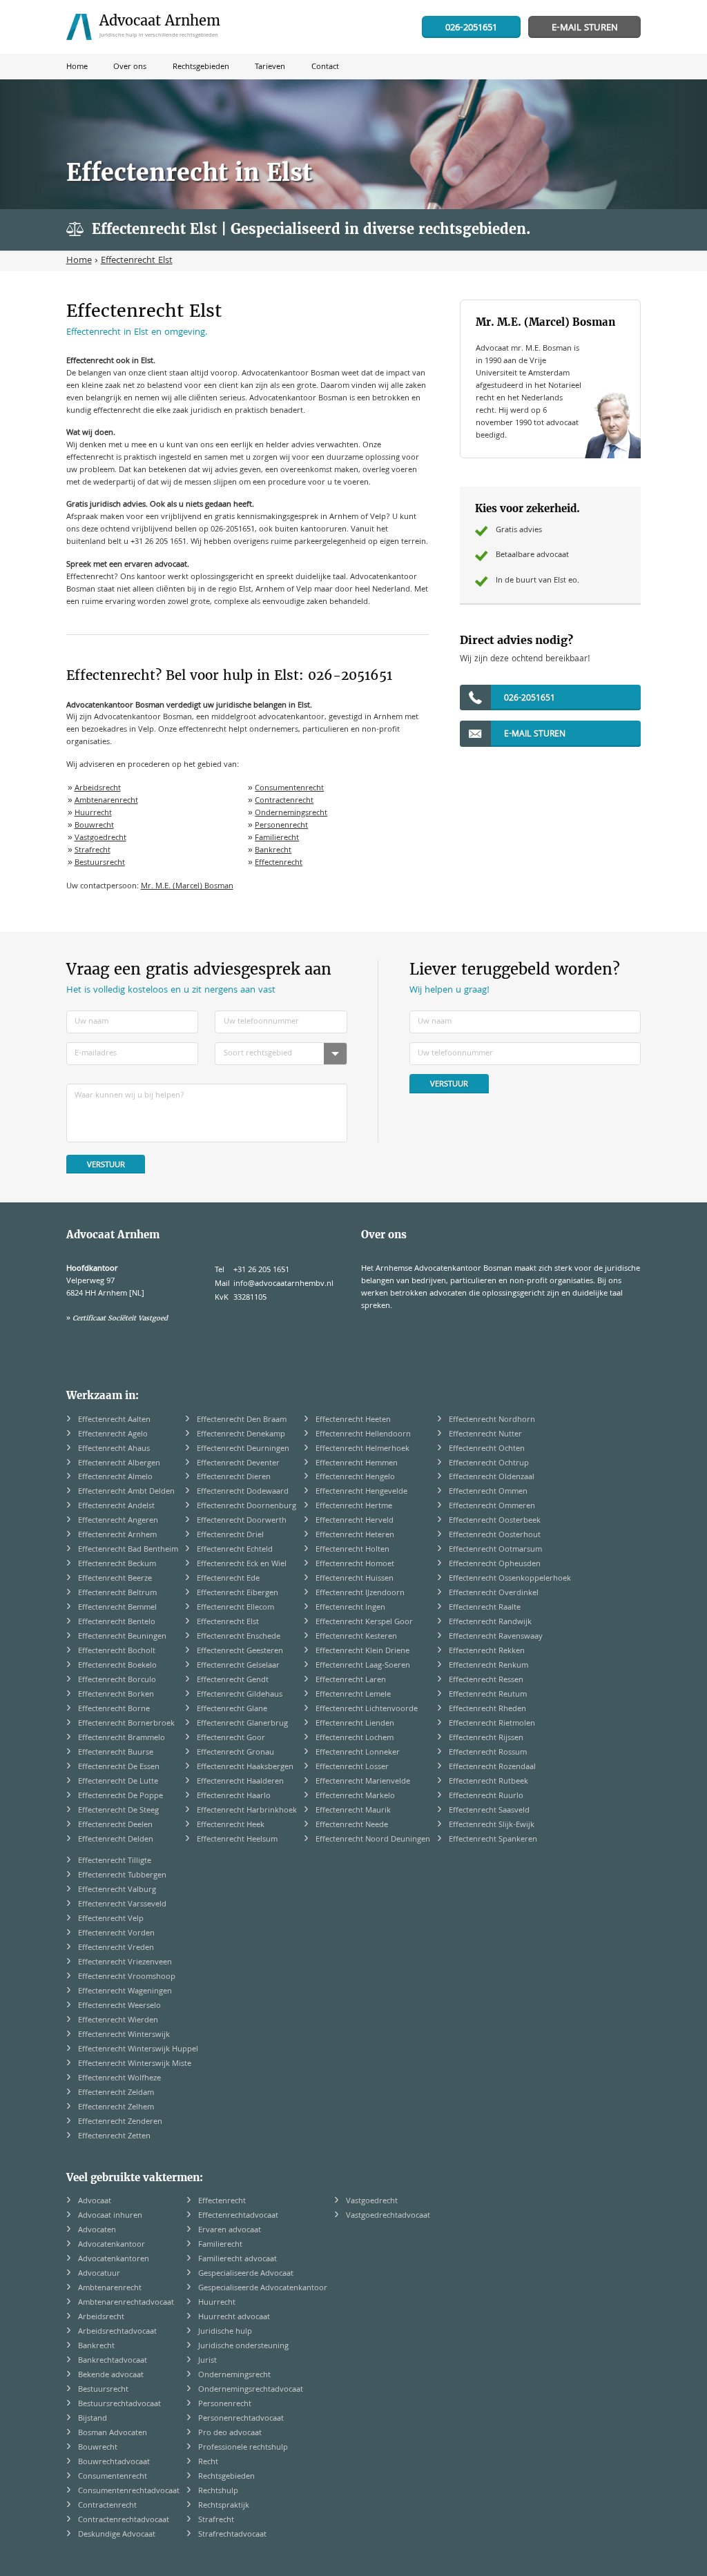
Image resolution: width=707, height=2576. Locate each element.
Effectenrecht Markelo (355, 1796)
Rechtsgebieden (226, 2477)
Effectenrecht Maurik (353, 1811)
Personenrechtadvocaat (241, 2419)
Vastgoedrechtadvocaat (388, 2216)
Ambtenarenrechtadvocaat (126, 2303)
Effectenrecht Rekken (487, 1651)
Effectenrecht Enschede (239, 1637)
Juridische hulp (225, 2332)
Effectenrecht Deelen (115, 1825)
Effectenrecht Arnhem (117, 1535)
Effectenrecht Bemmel (117, 1608)
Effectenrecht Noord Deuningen (373, 1840)
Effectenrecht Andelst (116, 1506)
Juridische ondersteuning (243, 2346)
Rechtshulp (218, 2491)
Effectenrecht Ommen (488, 1492)
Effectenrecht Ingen (350, 1608)
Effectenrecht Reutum (488, 1695)
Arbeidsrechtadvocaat (117, 2332)
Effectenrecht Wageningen (125, 1992)
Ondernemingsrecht (291, 813)
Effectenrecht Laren (351, 1680)
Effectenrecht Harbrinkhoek (247, 1811)
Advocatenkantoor (112, 2245)
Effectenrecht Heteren (355, 1535)
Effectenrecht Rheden (487, 1709)
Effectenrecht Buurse (116, 1753)
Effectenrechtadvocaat (238, 2216)
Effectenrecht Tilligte (115, 1861)
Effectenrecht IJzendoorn (360, 1593)
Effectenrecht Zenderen (120, 2122)
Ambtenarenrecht (106, 801)
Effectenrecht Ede (228, 1579)
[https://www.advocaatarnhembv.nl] (148, 27)
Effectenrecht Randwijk (490, 1622)
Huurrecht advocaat (234, 2318)
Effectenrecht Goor (231, 1738)
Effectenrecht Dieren (234, 1477)
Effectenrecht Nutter (485, 1435)
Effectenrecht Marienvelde (363, 1782)
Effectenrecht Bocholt (117, 1651)
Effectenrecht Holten (352, 1550)
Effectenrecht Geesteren (240, 1651)
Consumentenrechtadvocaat (129, 2491)
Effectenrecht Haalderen (240, 1782)
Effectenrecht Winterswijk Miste (135, 2064)
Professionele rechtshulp (243, 2448)
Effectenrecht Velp (111, 1919)
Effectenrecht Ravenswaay (496, 1637)
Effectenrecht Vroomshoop (127, 1977)
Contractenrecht (284, 801)
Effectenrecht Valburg (117, 1890)
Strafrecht (93, 851)
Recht (208, 2462)
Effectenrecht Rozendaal (492, 1767)
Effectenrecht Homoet (355, 1564)
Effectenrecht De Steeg (118, 1811)
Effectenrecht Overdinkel (494, 1593)
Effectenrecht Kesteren (356, 1637)
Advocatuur (99, 2274)
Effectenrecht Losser (352, 1767)
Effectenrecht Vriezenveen (125, 1963)
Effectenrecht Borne (114, 1709)
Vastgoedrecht (100, 838)
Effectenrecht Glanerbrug (242, 1724)
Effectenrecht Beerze (115, 1579)
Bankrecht (273, 851)
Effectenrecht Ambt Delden (126, 1492)
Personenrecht (281, 826)
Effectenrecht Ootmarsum (495, 1550)
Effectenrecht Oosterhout (495, 1535)
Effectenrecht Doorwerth (242, 1521)
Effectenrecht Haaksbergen (245, 1767)
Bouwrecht (94, 826)
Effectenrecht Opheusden (495, 1564)
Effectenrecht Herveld (355, 1521)
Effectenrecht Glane (232, 1709)
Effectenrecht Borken (116, 1695)
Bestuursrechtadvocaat (119, 2404)
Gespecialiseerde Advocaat (246, 2274)
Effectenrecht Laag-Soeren (363, 1666)
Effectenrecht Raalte (485, 1608)
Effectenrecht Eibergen (238, 1593)
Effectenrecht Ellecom (235, 1608)
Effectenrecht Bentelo (117, 1622)
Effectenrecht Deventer (238, 1464)
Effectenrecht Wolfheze (119, 2079)
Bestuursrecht (100, 863)
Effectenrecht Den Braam (242, 1420)
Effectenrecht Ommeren (492, 1506)
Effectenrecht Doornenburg (246, 1506)
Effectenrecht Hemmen (357, 1464)
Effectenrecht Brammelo (122, 1738)
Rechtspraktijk (224, 2506)
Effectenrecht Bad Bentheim (128, 1550)
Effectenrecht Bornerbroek (126, 1724)
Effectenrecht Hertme (354, 1506)
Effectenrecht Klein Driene (362, 1651)
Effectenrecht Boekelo (117, 1666)
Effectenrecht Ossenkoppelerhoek (510, 1579)
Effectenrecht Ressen (486, 1680)
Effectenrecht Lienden (355, 1724)
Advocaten (97, 2231)
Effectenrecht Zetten (114, 2137)
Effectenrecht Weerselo (119, 2006)
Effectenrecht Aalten (114, 1420)
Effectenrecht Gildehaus (240, 1695)
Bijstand (93, 2419)
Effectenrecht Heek (231, 1825)
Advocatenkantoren (114, 2260)
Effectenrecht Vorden (116, 1934)
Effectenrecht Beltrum (117, 1593)
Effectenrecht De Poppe (120, 1796)
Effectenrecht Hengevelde (361, 1492)
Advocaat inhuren (110, 2216)
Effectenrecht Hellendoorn (363, 1435)
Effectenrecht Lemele (353, 1695)
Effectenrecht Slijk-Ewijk (492, 1825)
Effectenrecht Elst (228, 1622)
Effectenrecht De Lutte (118, 1782)
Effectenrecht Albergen (119, 1464)
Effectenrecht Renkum (488, 1666)
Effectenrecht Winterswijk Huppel (138, 2050)
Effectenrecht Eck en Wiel (242, 1564)
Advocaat (95, 2202)
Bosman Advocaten (113, 2433)
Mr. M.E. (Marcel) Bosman (187, 887)
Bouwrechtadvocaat (114, 2462)
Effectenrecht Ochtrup (489, 1464)
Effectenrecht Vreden (116, 1948)
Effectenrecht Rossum (488, 1753)
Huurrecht (93, 813)
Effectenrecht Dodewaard (243, 1492)
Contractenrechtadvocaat (124, 2520)
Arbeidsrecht (98, 789)
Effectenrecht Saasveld (489, 1811)
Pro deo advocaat (230, 2433)
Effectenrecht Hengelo (355, 1477)
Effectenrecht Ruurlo (486, 1796)
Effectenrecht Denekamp (241, 1435)
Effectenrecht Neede (352, 1825)
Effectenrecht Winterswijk (124, 2035)
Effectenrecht (279, 863)
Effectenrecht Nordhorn (492, 1420)
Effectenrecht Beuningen (122, 1637)
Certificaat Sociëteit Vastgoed (120, 1318)
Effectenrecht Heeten (353, 1420)
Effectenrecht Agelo (113, 1435)
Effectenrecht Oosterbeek (495, 1521)
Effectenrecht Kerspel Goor (364, 1622)
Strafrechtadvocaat (232, 2535)
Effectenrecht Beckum (117, 1564)
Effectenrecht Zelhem (116, 2108)
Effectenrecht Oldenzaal (492, 1477)
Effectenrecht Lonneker (358, 1753)
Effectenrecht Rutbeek (488, 1782)
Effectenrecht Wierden (118, 2021)
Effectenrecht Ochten (487, 1449)
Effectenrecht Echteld (235, 1550)
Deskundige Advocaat (117, 2535)
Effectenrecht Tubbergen (122, 1876)
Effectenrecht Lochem (355, 1738)
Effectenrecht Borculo (117, 1680)
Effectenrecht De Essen (119, 1767)
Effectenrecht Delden (116, 1840)
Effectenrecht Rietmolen (492, 1724)
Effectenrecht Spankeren (493, 1840)
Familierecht (277, 838)
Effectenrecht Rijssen (486, 1738)
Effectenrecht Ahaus (114, 1449)
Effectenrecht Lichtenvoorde (367, 1709)
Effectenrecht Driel (230, 1535)
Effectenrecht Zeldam (116, 2093)
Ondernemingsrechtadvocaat (251, 2390)
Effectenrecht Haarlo (234, 1796)
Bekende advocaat (111, 2375)
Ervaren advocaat (230, 2231)
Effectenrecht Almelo (115, 1477)
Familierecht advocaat (238, 2260)
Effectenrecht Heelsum (237, 1840)
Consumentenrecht (289, 789)
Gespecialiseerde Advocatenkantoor (263, 2289)
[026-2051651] (471, 28)
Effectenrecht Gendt (233, 1680)
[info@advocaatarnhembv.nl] (584, 28)
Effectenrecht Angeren (118, 1521)
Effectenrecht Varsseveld (122, 1905)
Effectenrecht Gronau (235, 1753)
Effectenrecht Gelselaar (238, 1666)
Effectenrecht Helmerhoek (362, 1449)
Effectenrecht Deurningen (243, 1449)
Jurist (207, 2361)
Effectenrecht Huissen (355, 1579)
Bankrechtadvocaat (113, 2361)
